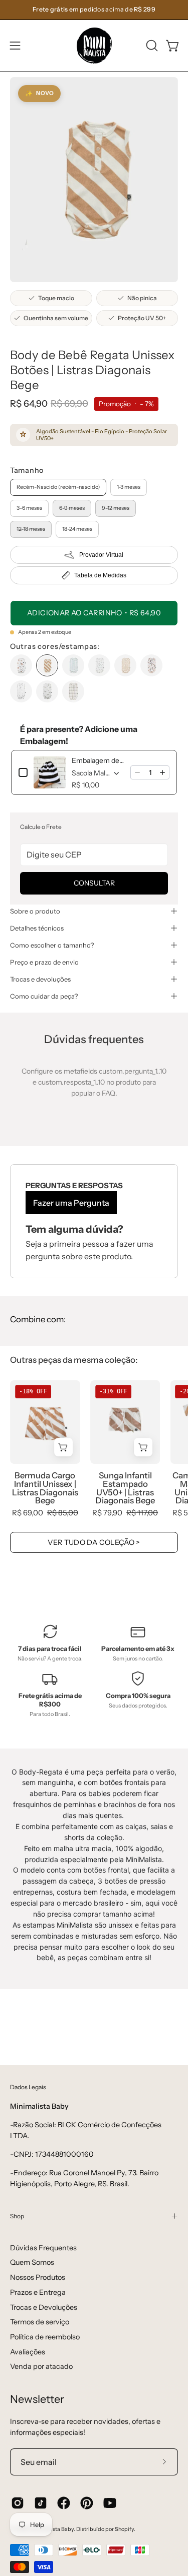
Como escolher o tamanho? (52, 945)
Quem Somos (32, 2262)
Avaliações (28, 2352)
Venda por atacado (41, 2366)
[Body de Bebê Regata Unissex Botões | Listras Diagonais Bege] (47, 665)
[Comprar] (63, 1447)
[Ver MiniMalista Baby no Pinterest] (87, 2503)
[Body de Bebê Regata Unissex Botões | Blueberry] (21, 691)
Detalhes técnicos (37, 928)
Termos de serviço (40, 2322)
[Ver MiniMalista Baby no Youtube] (110, 2503)
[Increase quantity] (162, 772)
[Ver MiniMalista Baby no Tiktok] (41, 2503)
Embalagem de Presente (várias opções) (98, 760)
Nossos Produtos (38, 2277)
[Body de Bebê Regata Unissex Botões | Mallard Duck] (47, 691)
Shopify (124, 2529)
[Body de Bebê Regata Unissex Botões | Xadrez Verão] (73, 691)
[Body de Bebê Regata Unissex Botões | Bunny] (125, 665)
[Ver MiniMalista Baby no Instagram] (18, 2503)
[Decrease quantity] (137, 772)
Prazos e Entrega (38, 2292)
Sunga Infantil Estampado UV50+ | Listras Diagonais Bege (125, 1488)
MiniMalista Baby (52, 2529)
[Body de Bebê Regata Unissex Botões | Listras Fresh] (73, 665)
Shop (17, 2216)
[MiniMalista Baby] (94, 46)
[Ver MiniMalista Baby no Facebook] (64, 2503)
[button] (151, 46)
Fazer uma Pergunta (71, 1203)
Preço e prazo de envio (44, 962)
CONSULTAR (94, 883)
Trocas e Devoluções (44, 2307)
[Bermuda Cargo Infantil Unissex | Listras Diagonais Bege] (45, 1422)
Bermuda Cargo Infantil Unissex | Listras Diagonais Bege (45, 1488)
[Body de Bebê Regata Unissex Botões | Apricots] (151, 665)
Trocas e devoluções (40, 979)
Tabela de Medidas (100, 575)
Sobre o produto (35, 911)
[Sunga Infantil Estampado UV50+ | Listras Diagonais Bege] (125, 1422)
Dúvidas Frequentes (43, 2248)
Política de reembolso (45, 2337)
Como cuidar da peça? (44, 996)
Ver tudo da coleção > (94, 1542)
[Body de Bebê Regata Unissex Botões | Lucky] (99, 665)
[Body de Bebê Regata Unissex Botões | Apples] (21, 665)
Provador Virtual (101, 555)
